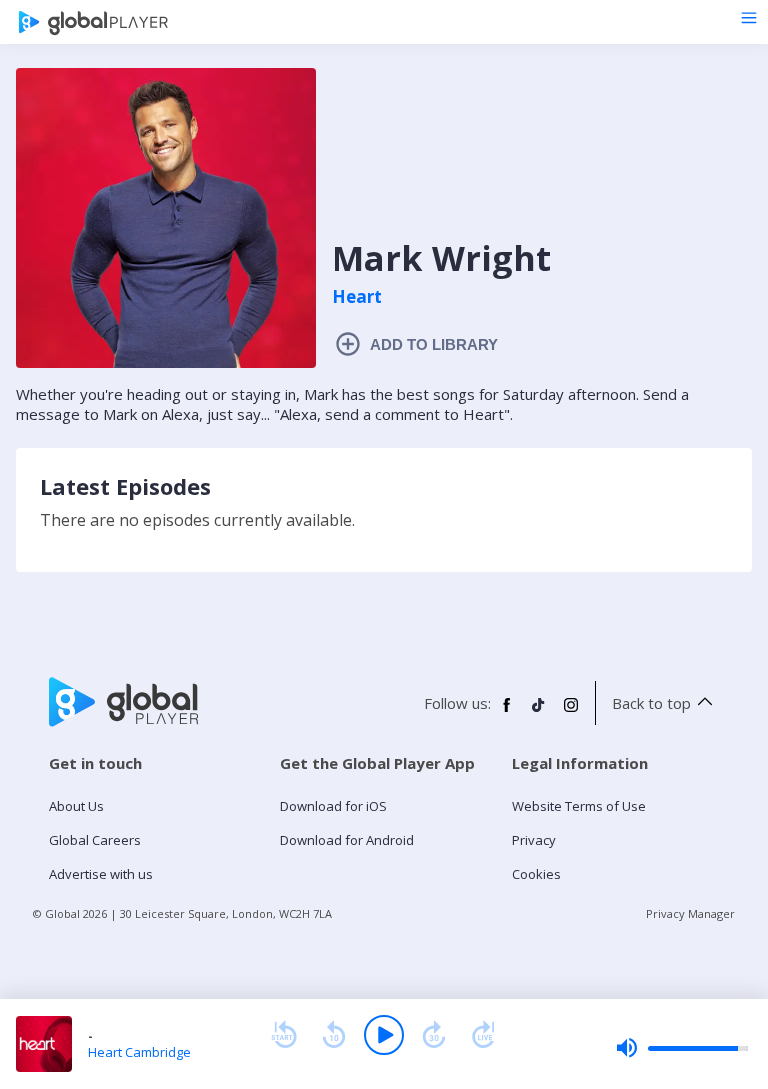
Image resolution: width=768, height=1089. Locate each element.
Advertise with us (101, 874)
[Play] (384, 1035)
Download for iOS (333, 806)
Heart (357, 297)
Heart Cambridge (139, 1052)
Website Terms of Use (579, 806)
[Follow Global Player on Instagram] (571, 713)
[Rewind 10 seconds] (334, 1035)
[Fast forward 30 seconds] (434, 1035)
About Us (76, 806)
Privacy (534, 840)
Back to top (651, 703)
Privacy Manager (690, 913)
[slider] (682, 1048)
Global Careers (95, 840)
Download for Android (347, 840)
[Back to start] (284, 1035)
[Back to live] (484, 1035)
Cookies (536, 874)
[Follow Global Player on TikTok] (539, 713)
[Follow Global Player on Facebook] (507, 713)
